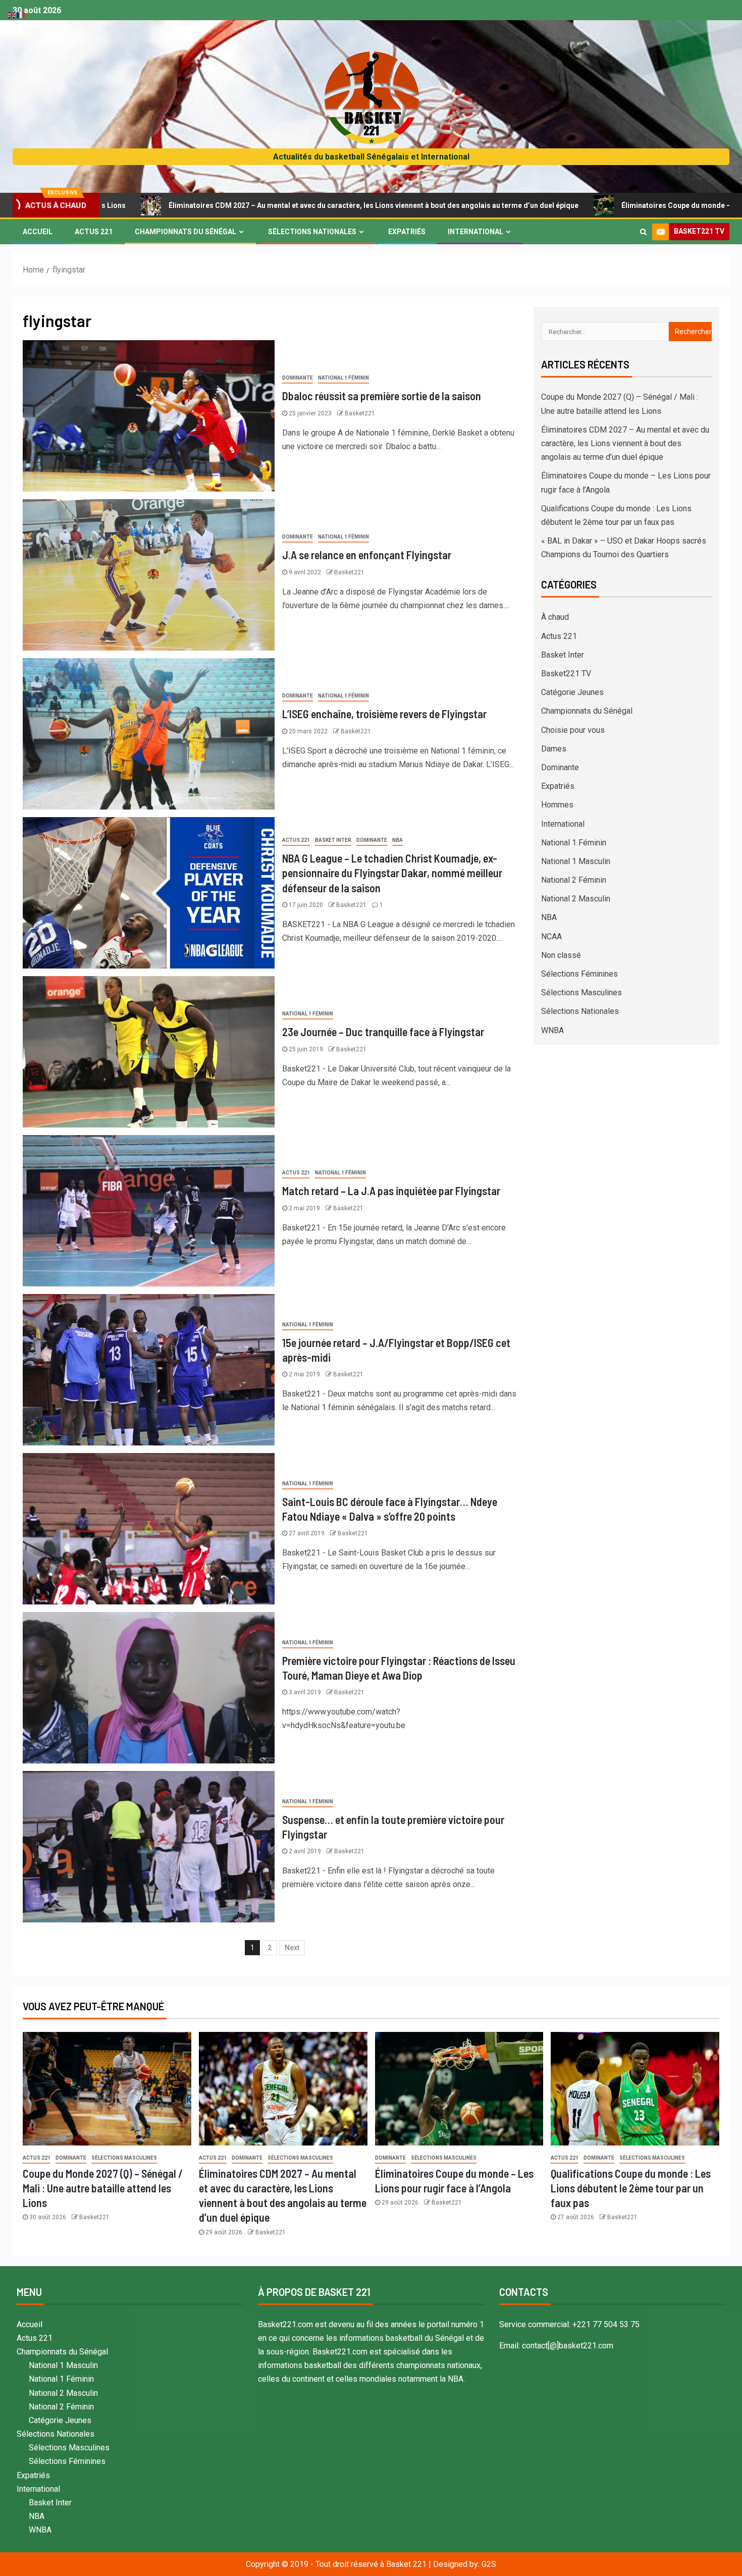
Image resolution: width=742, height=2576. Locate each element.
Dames (554, 749)
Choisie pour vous (573, 730)
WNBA (552, 1030)
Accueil (38, 232)
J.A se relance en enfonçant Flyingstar (367, 555)
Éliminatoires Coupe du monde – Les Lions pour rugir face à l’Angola (607, 205)
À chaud (555, 617)
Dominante (298, 378)
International (475, 232)
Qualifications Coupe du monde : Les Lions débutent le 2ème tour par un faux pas (631, 2188)
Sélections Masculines (581, 992)
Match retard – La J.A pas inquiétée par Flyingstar (391, 1191)
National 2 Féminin (574, 880)
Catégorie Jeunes (572, 692)
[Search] (643, 232)
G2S (489, 2564)
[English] (12, 14)
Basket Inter (333, 840)
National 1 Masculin (576, 861)
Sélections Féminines (579, 974)
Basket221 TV (566, 674)
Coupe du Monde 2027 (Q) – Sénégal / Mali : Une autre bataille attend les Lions (103, 2188)
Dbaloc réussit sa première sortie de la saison (382, 396)
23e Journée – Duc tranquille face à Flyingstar (383, 1032)
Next (292, 1948)
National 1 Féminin (343, 378)
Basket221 (360, 413)
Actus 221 (94, 232)
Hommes (557, 805)
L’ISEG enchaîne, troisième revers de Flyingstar (384, 714)
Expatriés (407, 232)
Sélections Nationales (312, 232)
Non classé (561, 955)
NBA (397, 840)
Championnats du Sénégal (185, 232)
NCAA (551, 936)
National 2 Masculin (576, 899)
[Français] (21, 14)
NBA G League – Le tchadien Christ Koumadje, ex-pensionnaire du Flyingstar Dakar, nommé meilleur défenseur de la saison (392, 873)
